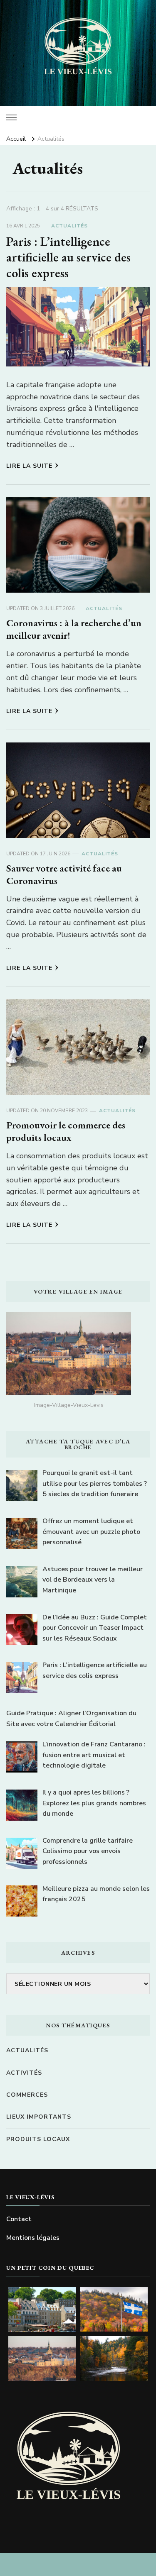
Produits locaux (38, 2139)
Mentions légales (33, 2238)
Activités (24, 2073)
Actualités (69, 226)
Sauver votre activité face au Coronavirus (64, 874)
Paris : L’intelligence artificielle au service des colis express (68, 257)
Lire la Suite (29, 466)
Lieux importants (39, 2117)
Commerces (27, 2095)
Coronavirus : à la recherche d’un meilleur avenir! (74, 629)
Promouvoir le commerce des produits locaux (66, 1131)
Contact (19, 2219)
